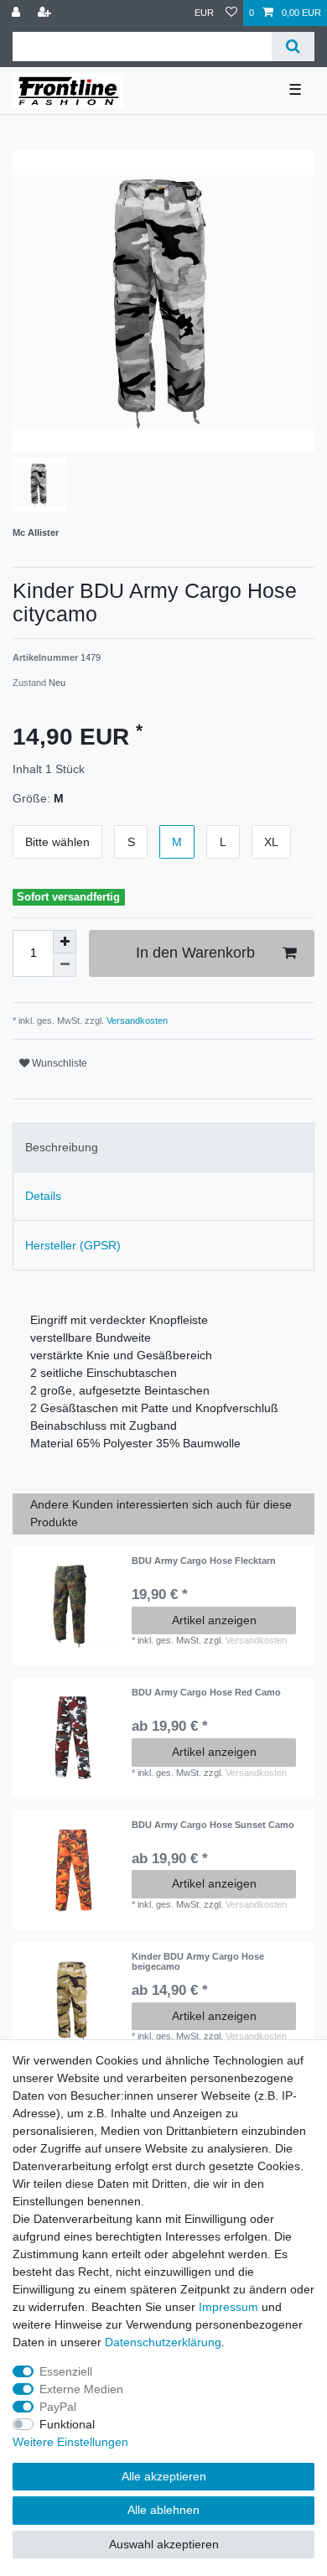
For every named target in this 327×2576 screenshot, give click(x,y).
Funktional (67, 2424)
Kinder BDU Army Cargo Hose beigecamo (198, 1961)
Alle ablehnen (163, 2510)
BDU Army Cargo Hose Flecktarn (204, 1561)
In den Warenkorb (195, 953)
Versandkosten (136, 1021)
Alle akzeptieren (164, 2476)
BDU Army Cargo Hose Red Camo (206, 1692)
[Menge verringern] (65, 965)
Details (43, 1196)
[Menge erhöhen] (65, 942)
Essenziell (66, 2371)
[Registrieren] (46, 13)
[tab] (163, 1148)
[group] (72, 1606)
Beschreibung (62, 1147)
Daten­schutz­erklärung (163, 2342)
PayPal (58, 2407)
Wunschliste (58, 1063)
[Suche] (293, 47)
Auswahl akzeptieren (164, 2544)
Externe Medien (81, 2389)
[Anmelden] (18, 13)
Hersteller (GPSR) (73, 1245)
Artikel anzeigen (214, 1620)
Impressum (228, 2307)
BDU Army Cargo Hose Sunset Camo (213, 1825)
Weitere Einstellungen (70, 2442)
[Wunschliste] (231, 13)
